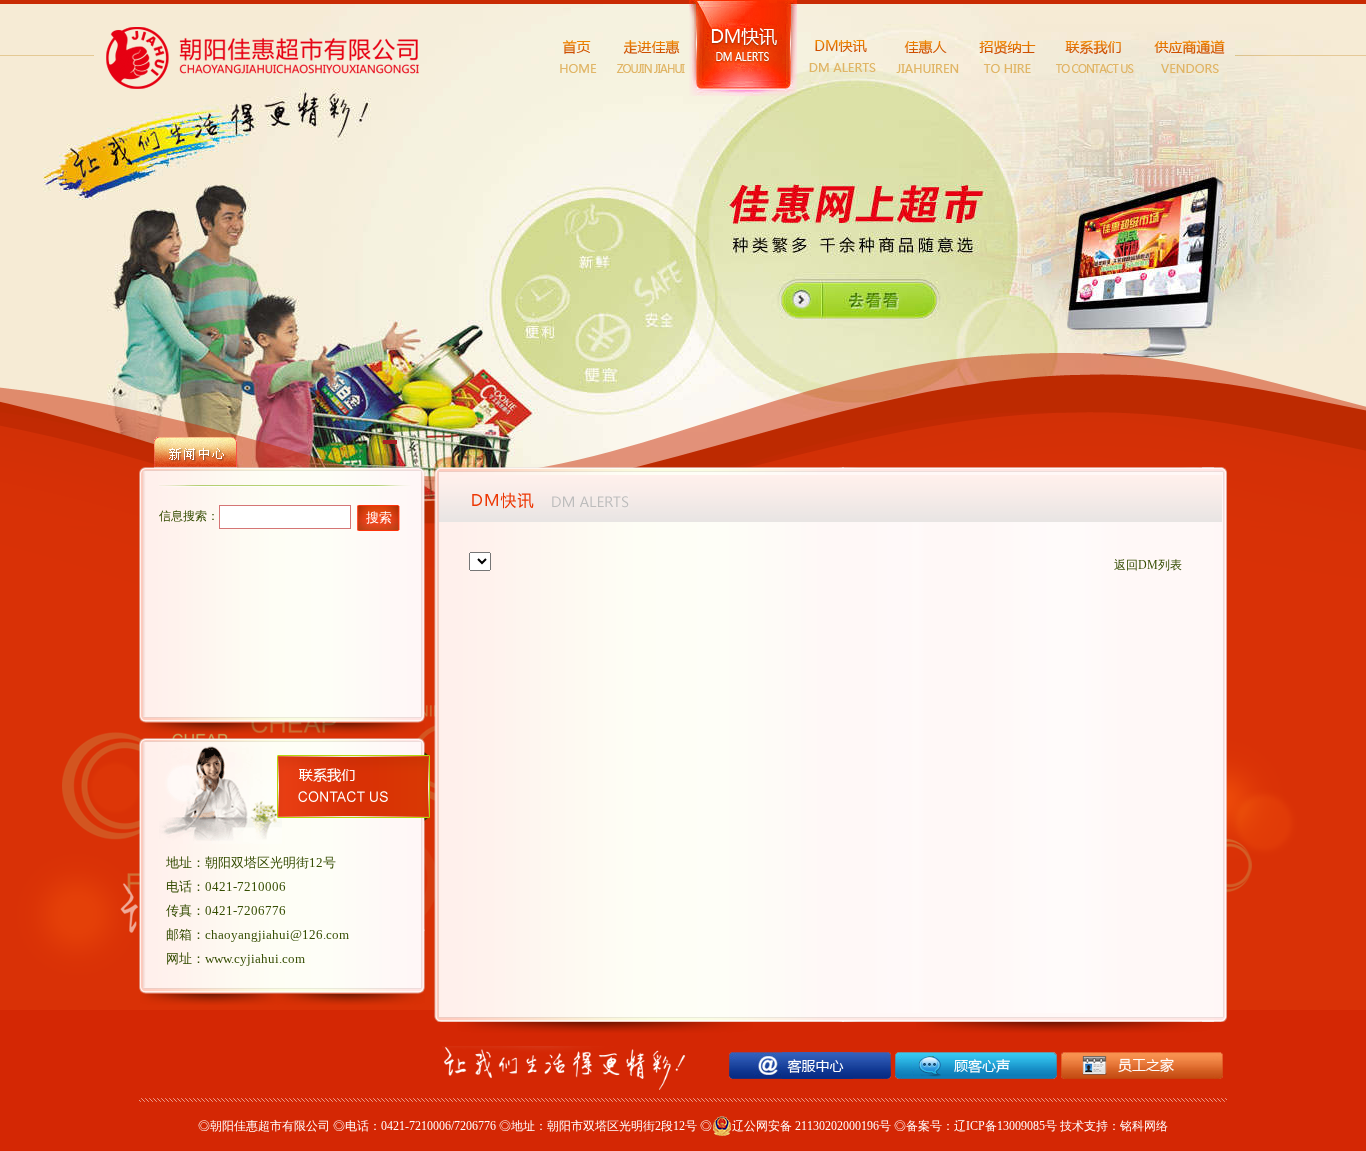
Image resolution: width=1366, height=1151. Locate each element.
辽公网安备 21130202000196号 (811, 1126)
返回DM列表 (1148, 565)
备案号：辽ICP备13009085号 (981, 1126)
